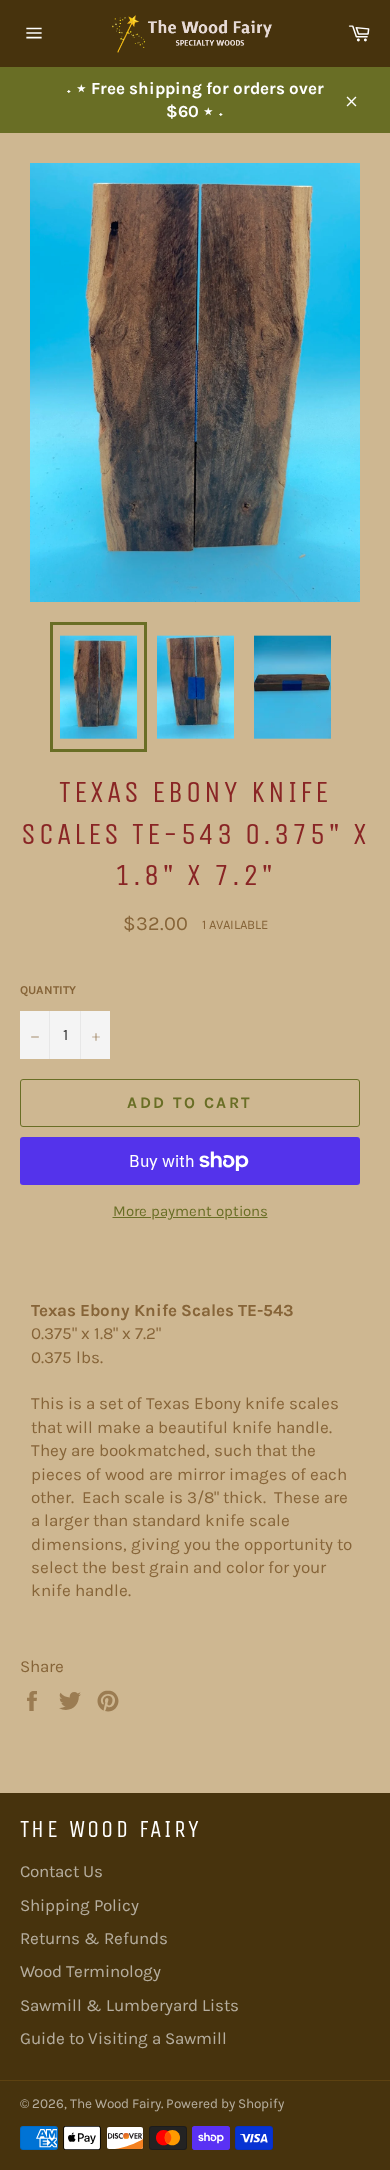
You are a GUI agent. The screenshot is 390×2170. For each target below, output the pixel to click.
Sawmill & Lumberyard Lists (129, 2005)
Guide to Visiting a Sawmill (123, 2038)
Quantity (48, 990)
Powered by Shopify (225, 2103)
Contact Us (61, 1871)
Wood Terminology (90, 1971)
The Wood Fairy (115, 2103)
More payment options (190, 1211)
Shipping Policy (79, 1905)
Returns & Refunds (94, 1938)
